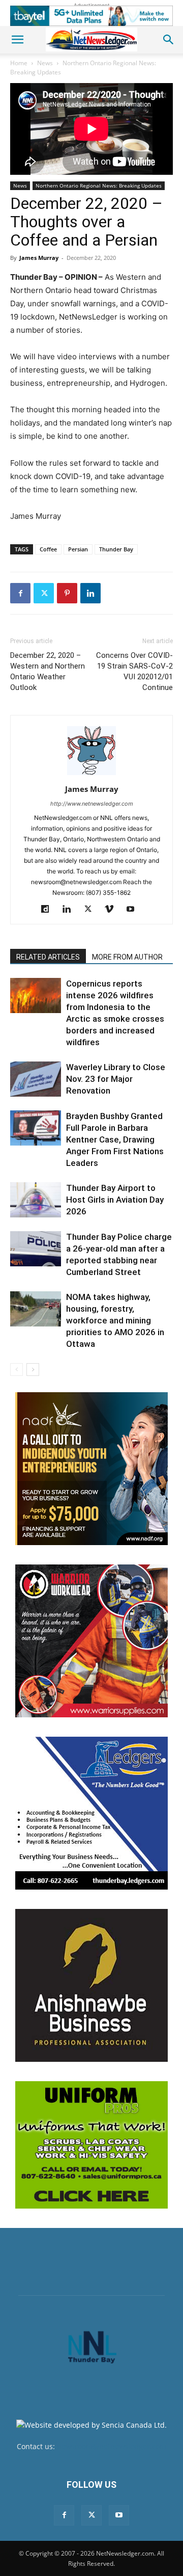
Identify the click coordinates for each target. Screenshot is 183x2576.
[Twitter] (44, 593)
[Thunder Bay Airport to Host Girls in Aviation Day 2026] (36, 1200)
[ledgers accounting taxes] (91, 1813)
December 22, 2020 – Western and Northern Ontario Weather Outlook (48, 671)
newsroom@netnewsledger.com (112, 2446)
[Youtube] (134, 910)
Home (19, 63)
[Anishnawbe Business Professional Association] (91, 1985)
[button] (17, 40)
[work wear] (91, 1641)
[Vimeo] (113, 910)
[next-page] (33, 1370)
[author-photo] (91, 775)
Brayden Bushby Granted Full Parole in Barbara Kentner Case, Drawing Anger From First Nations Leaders (115, 1139)
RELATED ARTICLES (48, 957)
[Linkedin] (90, 593)
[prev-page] (17, 1370)
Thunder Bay (116, 549)
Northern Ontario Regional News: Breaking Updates (99, 185)
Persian (78, 549)
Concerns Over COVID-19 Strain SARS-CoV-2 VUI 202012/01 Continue (134, 671)
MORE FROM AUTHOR (127, 957)
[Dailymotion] (49, 910)
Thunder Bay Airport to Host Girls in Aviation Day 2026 (115, 1200)
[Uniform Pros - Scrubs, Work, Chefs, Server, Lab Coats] (91, 2145)
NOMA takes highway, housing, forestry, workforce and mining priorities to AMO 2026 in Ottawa (115, 1320)
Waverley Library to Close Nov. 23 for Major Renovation (116, 1079)
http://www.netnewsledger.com (92, 804)
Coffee (48, 549)
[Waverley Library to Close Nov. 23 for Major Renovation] (36, 1079)
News (45, 63)
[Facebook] (20, 593)
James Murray (39, 258)
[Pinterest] (67, 593)
